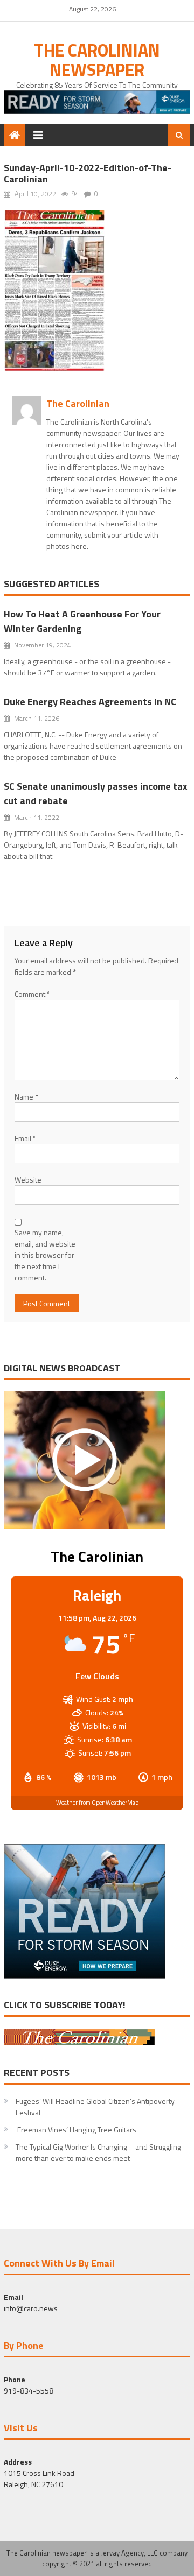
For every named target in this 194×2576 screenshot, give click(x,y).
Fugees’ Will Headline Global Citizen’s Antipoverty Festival (95, 2107)
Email (25, 1138)
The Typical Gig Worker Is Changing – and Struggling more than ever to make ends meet (98, 2152)
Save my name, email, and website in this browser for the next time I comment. (45, 1255)
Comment (32, 994)
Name (26, 1097)
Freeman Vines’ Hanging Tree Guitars (76, 2130)
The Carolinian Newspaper (97, 60)
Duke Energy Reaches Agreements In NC (90, 702)
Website (28, 1180)
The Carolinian (78, 403)
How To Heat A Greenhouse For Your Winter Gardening (82, 621)
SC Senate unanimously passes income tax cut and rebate (96, 793)
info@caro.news (31, 2308)
